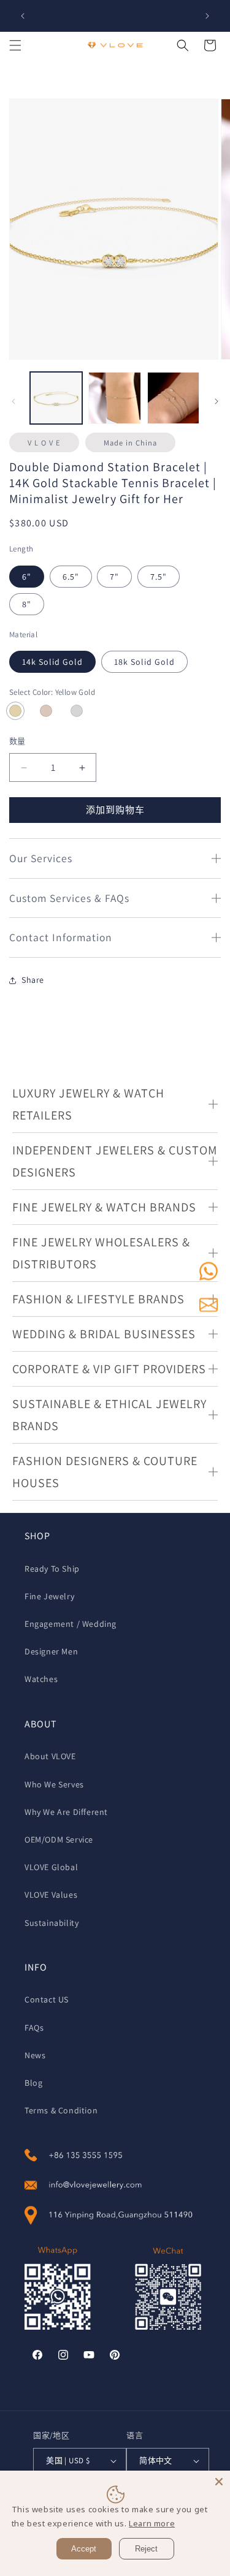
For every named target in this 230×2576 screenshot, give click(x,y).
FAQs (34, 2028)
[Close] (219, 2482)
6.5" (71, 577)
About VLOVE (50, 1756)
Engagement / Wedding (71, 1624)
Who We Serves (54, 1784)
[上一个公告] (23, 16)
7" (114, 577)
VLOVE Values (51, 1895)
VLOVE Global (51, 1867)
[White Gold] (77, 711)
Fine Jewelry (49, 1596)
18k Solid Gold (144, 662)
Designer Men (51, 1651)
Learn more (152, 2523)
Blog (33, 2083)
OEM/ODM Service (59, 1839)
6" (27, 577)
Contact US (47, 1999)
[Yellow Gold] (15, 711)
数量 (17, 741)
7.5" (159, 577)
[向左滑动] (13, 401)
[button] (15, 45)
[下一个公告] (207, 16)
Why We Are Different (66, 1812)
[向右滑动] (217, 401)
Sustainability (52, 1923)
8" (27, 604)
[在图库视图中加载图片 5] (173, 398)
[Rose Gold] (46, 711)
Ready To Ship (52, 1569)
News (35, 2055)
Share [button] (33, 980)
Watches (41, 1679)
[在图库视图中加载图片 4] (114, 398)
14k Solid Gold (52, 662)
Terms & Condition (61, 2110)
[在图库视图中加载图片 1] (56, 398)
